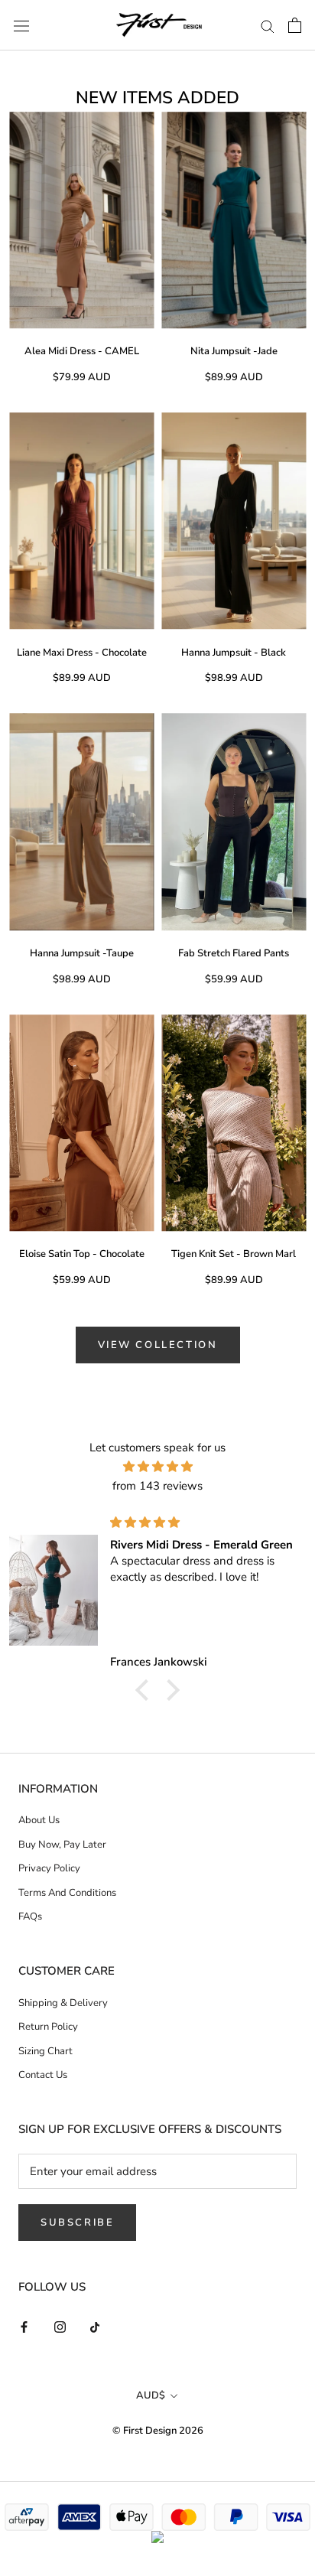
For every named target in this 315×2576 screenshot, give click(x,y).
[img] (157, 1467)
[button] (146, 1689)
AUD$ (151, 2395)
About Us (39, 1820)
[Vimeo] (96, 2326)
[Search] (268, 26)
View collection (158, 1345)
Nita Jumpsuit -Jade (234, 351)
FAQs (30, 1917)
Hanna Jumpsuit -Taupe (82, 953)
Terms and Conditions (67, 1893)
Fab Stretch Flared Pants (234, 953)
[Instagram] (60, 2326)
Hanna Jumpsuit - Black (234, 653)
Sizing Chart (45, 2051)
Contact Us (43, 2075)
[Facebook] (24, 2326)
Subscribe (77, 2223)
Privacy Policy (49, 1868)
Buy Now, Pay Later (62, 1845)
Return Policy (48, 2027)
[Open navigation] (21, 25)
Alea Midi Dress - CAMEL (82, 351)
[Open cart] (295, 25)
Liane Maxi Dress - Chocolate (82, 653)
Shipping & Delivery (63, 2003)
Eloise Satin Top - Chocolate (82, 1254)
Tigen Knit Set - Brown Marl (234, 1254)
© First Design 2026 (158, 2431)
